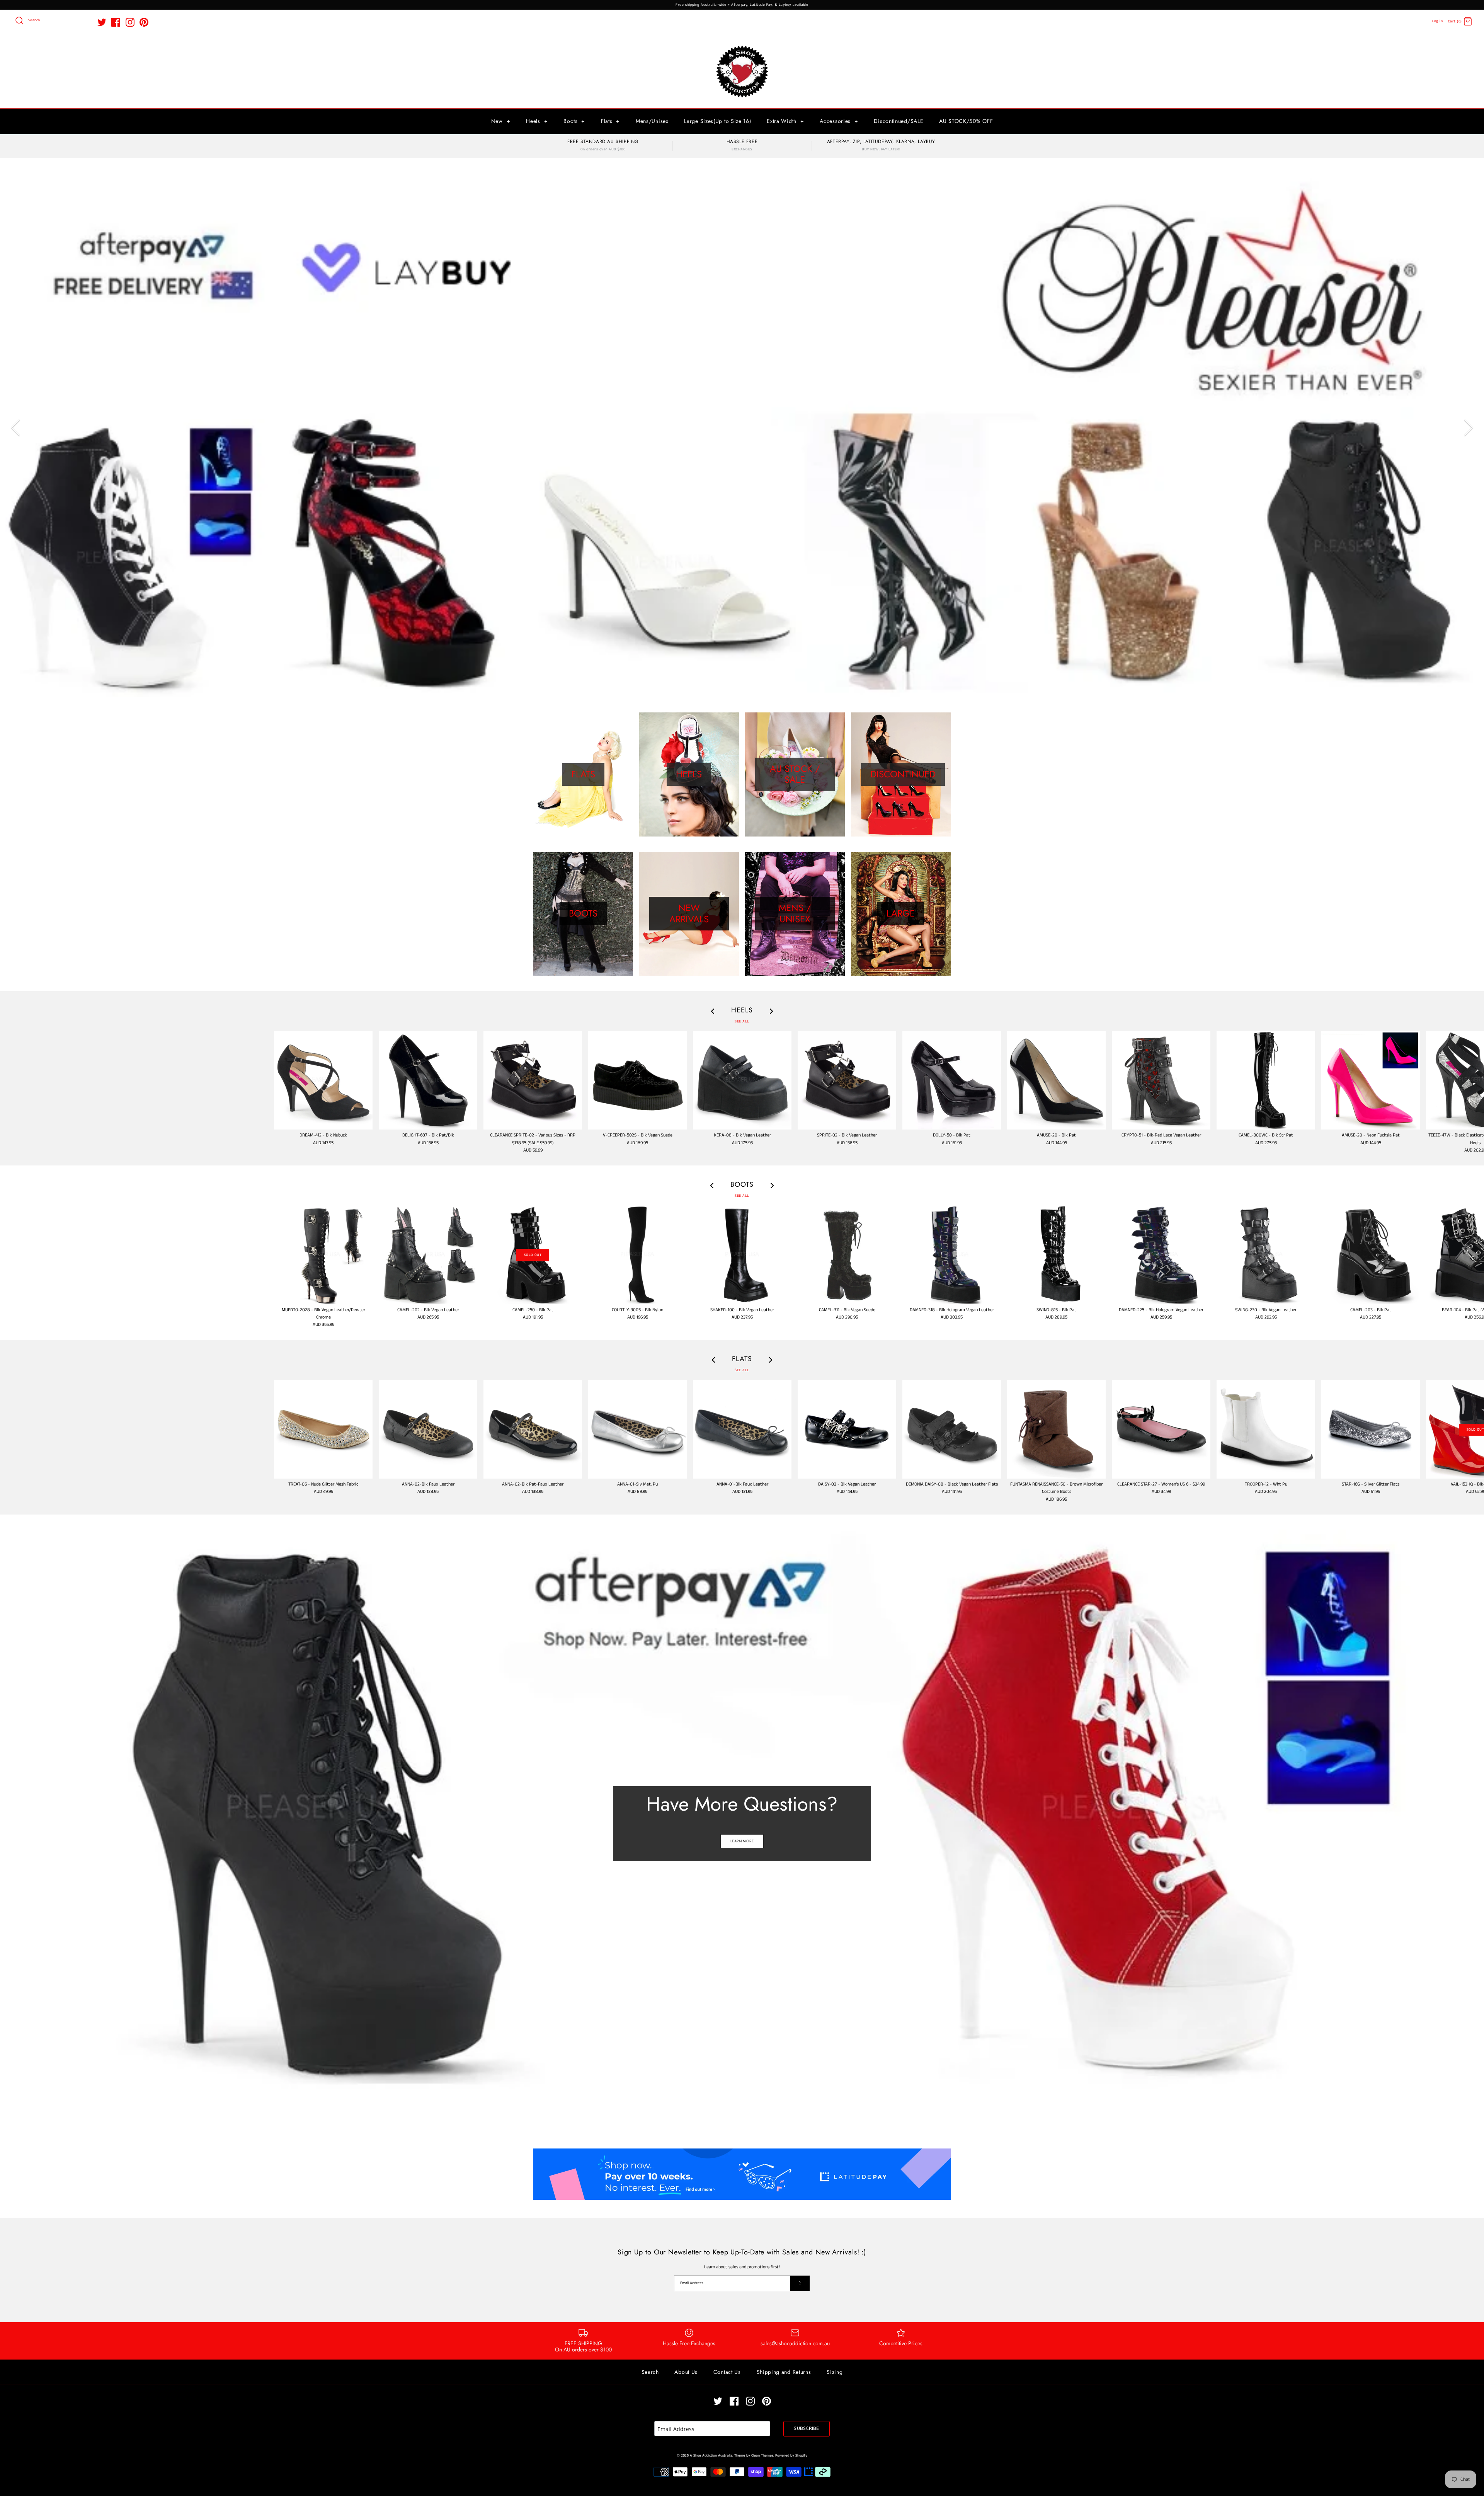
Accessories (839, 121)
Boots (574, 121)
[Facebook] (116, 22)
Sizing (835, 2372)
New (501, 121)
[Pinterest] (144, 22)
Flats (610, 121)
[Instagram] (130, 22)
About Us (686, 2372)
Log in (1437, 21)
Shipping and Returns (784, 2372)
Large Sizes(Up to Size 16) (717, 121)
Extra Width (785, 121)
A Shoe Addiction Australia (711, 2456)
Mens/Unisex (652, 121)
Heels (537, 121)
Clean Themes (762, 2456)
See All (742, 1021)
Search (650, 2372)
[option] (742, 428)
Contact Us (727, 2372)
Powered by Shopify (791, 2456)
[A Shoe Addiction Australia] (742, 46)
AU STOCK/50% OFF (966, 121)
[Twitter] (102, 22)
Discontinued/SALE (899, 121)
